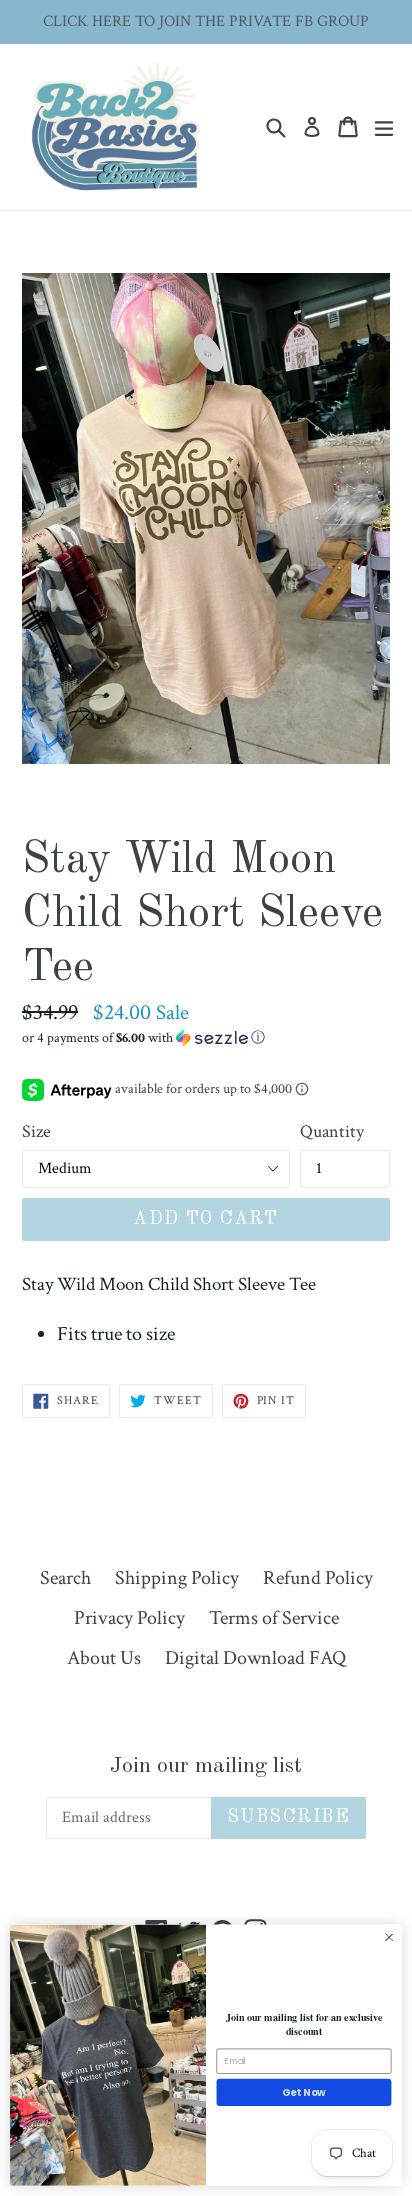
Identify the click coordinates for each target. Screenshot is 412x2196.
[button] (206, 1038)
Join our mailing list (206, 1766)
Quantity (332, 1131)
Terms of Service (274, 1618)
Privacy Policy (129, 1618)
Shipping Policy (177, 1578)
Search (65, 1578)
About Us (104, 1658)
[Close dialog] (389, 1938)
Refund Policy (318, 1578)
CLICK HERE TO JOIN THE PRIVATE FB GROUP (206, 21)
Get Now (303, 2093)
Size (36, 1131)
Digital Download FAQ (255, 1658)
